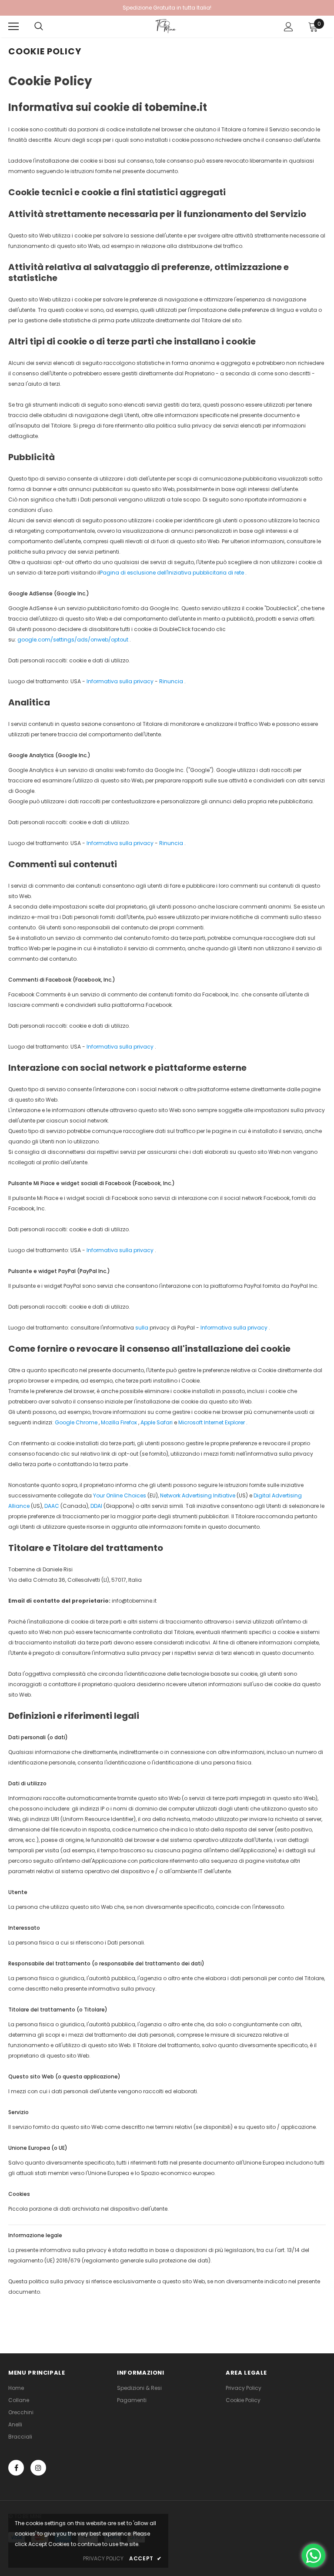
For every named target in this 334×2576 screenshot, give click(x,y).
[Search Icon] (39, 27)
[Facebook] (16, 2468)
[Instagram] (38, 2468)
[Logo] (166, 26)
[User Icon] (289, 27)
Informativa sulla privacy (234, 1328)
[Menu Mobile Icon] (13, 27)
